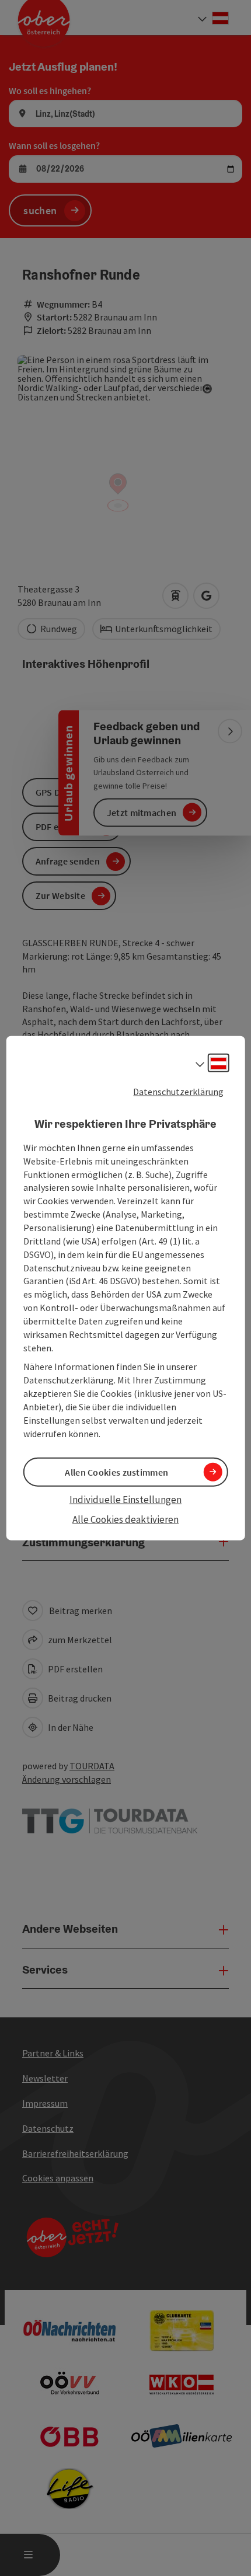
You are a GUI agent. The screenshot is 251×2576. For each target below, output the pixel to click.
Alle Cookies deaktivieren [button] (125, 1519)
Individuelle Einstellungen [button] (125, 1499)
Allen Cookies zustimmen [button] (116, 1472)
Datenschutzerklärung (178, 1091)
